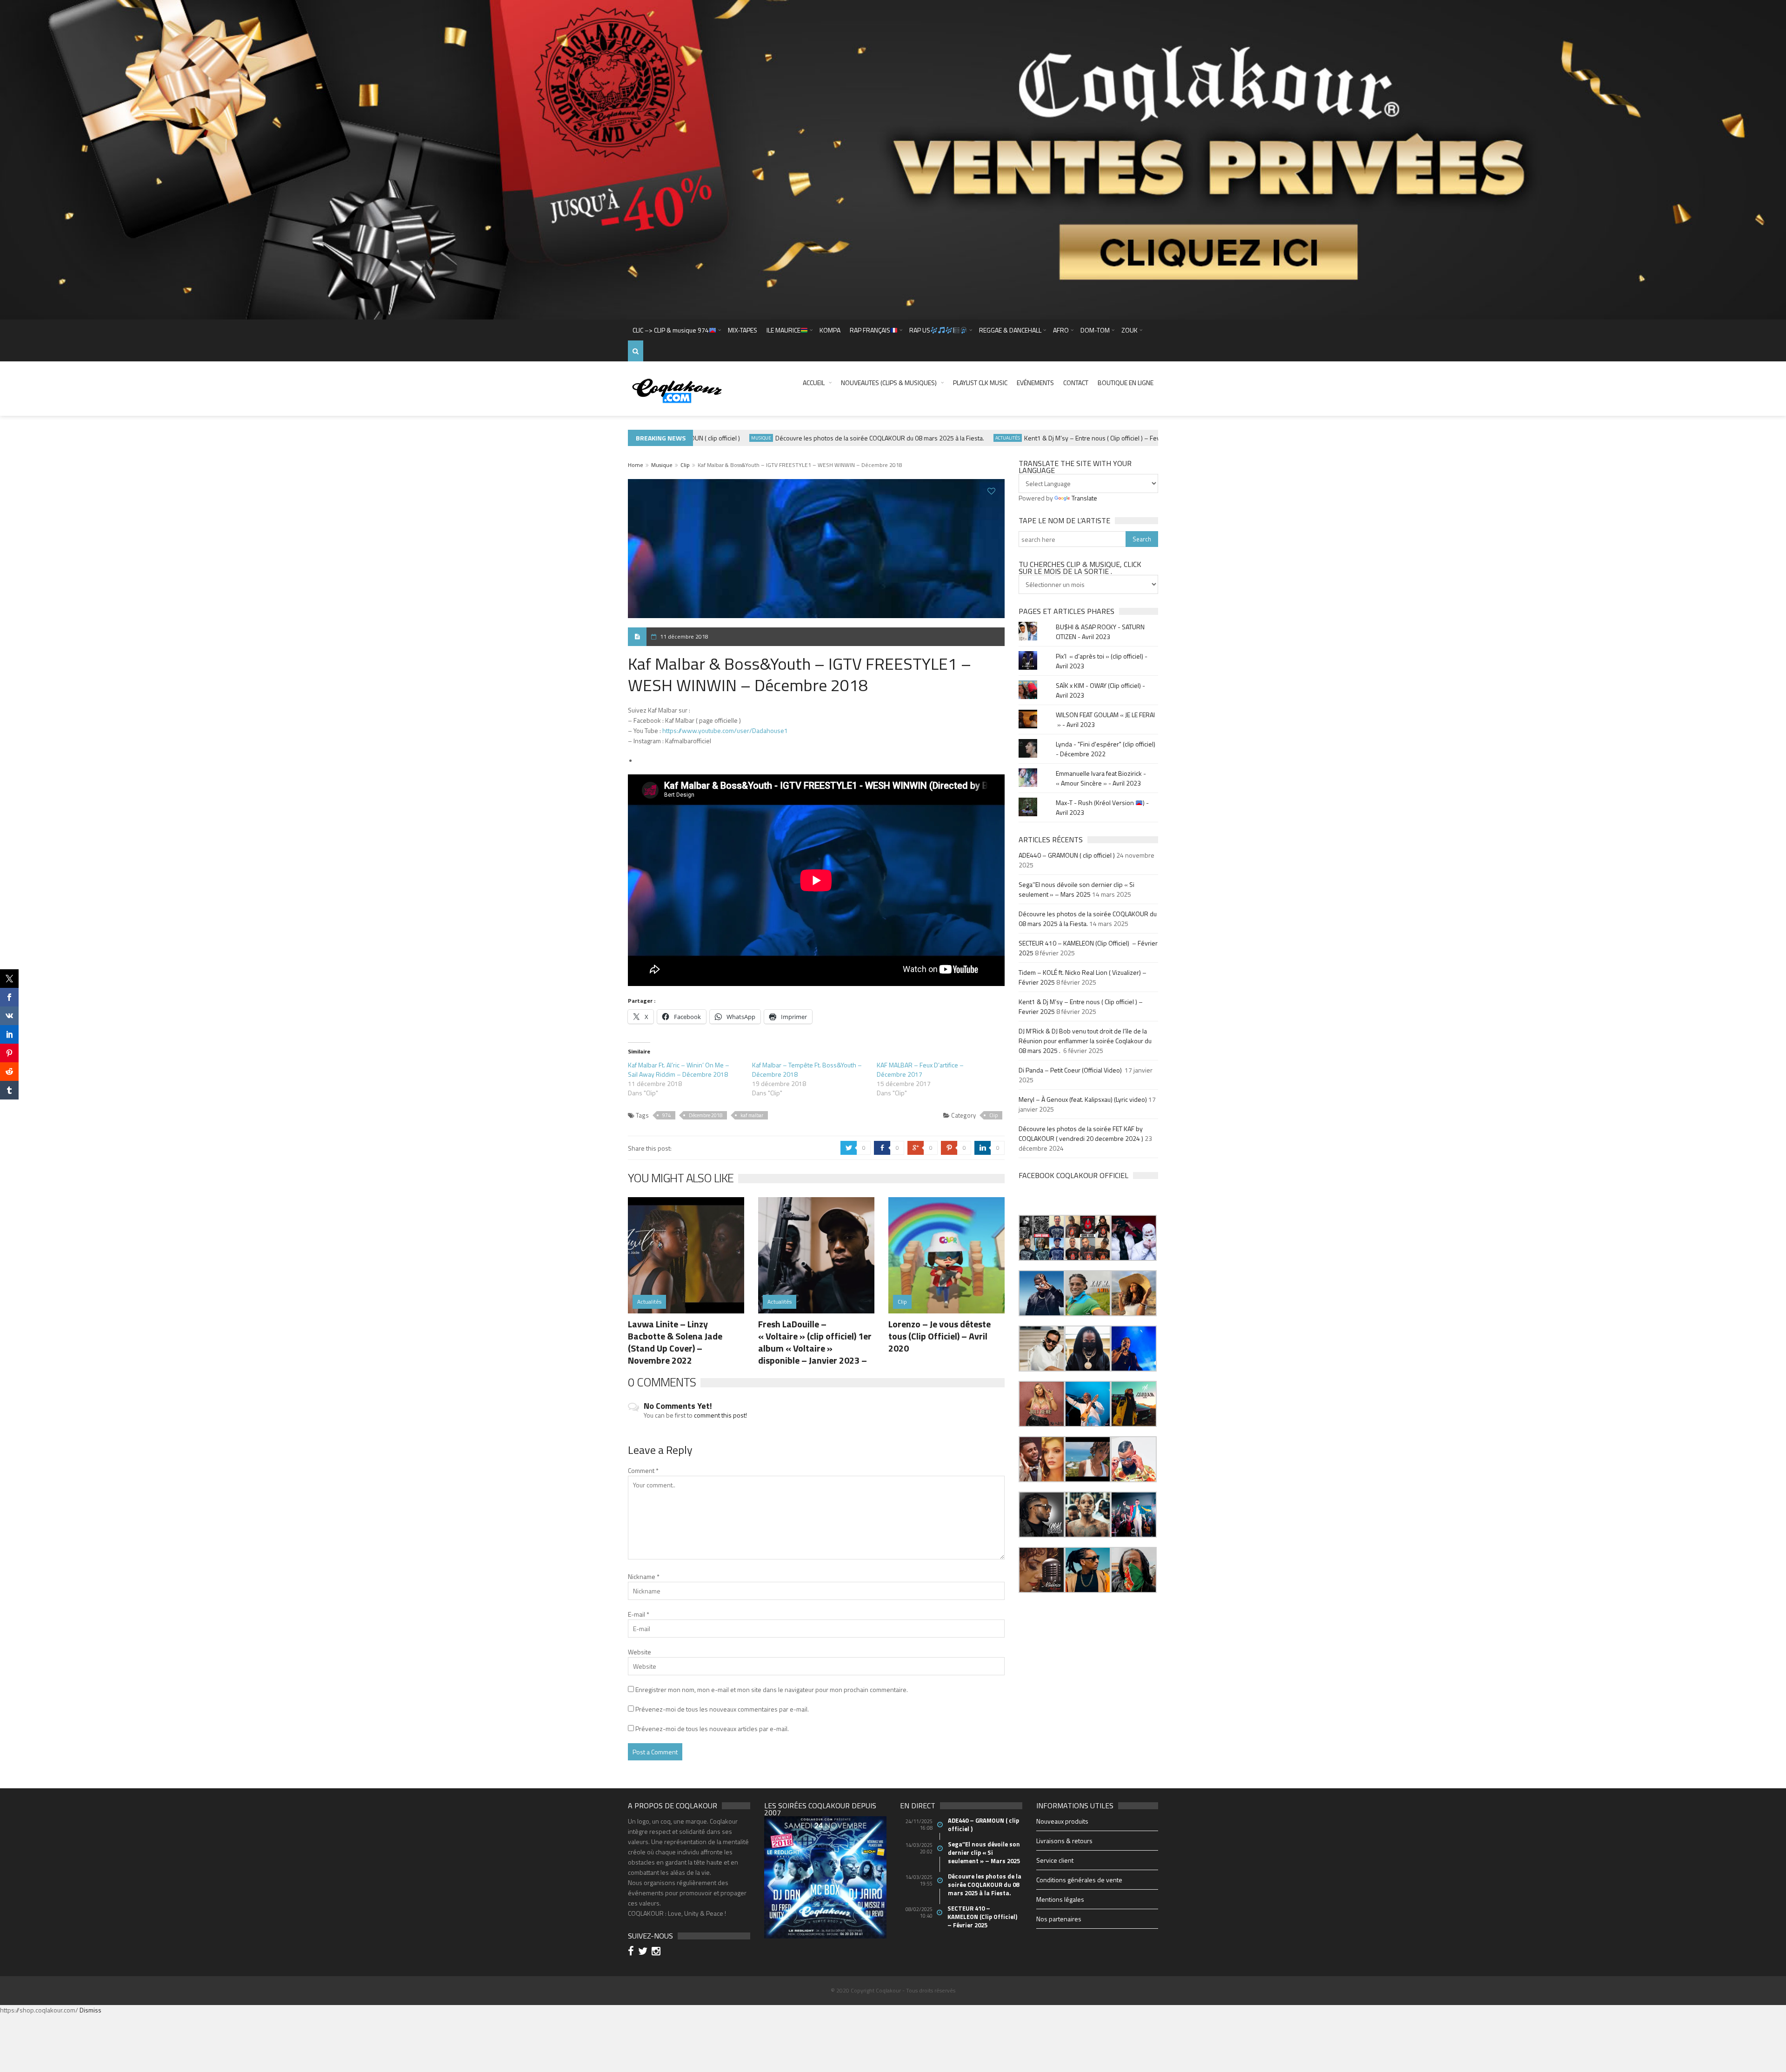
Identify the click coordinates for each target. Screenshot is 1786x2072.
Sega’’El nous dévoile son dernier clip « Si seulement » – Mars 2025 (1076, 889)
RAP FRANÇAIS (870, 330)
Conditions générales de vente (1079, 1880)
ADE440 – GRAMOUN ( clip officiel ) (1067, 855)
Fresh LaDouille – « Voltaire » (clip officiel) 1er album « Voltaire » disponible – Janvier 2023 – (815, 1342)
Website (640, 1652)
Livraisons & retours (1064, 1841)
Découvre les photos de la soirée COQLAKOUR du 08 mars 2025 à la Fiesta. (826, 438)
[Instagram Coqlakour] (657, 1952)
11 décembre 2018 (684, 636)
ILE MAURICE (783, 330)
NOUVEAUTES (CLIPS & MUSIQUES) (889, 383)
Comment (643, 1470)
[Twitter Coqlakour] (644, 1952)
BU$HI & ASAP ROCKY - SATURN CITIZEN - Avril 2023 (1100, 632)
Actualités (954, 438)
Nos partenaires (1059, 1919)
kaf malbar (752, 1115)
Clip (685, 465)
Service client (1055, 1860)
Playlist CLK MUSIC (980, 383)
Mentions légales (1060, 1899)
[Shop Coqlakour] (893, 159)
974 (666, 1115)
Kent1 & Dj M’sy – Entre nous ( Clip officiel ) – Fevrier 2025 (1051, 438)
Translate (1084, 498)
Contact (1076, 383)
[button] (1042, 1238)
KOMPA (830, 330)
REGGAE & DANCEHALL (1010, 330)
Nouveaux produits (1062, 1821)
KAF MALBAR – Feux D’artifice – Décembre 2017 (920, 1069)
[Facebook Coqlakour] (632, 1952)
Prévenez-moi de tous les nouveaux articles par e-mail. (712, 1729)
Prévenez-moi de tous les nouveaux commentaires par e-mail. (722, 1709)
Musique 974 (1158, 438)
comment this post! (720, 1415)
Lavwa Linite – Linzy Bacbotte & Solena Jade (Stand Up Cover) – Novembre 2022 (675, 1342)
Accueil (814, 383)
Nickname (644, 1576)
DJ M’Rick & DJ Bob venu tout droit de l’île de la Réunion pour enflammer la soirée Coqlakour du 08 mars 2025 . (1085, 1041)
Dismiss (90, 2010)
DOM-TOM (1095, 330)
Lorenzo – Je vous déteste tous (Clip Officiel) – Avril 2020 (940, 1336)
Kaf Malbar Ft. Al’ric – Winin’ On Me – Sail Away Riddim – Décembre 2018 (679, 1069)
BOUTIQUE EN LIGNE (1126, 383)
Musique (707, 438)
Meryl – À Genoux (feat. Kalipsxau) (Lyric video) (1083, 1099)
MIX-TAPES (743, 330)
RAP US (920, 330)
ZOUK (1130, 330)
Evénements (1035, 383)
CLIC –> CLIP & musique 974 (671, 330)
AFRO (1061, 330)
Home (636, 465)
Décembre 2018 (706, 1115)
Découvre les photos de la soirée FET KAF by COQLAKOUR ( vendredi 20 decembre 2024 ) (1081, 1133)
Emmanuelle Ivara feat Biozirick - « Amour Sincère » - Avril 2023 (1101, 778)
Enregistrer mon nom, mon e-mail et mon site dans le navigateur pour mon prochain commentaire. (772, 1689)
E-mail (639, 1614)
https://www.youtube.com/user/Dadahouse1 (725, 730)
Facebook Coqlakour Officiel (1073, 1175)
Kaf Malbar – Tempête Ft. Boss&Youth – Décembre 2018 (807, 1069)
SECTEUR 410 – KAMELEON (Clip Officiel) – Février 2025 (983, 1917)
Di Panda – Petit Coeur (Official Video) (1071, 1070)
